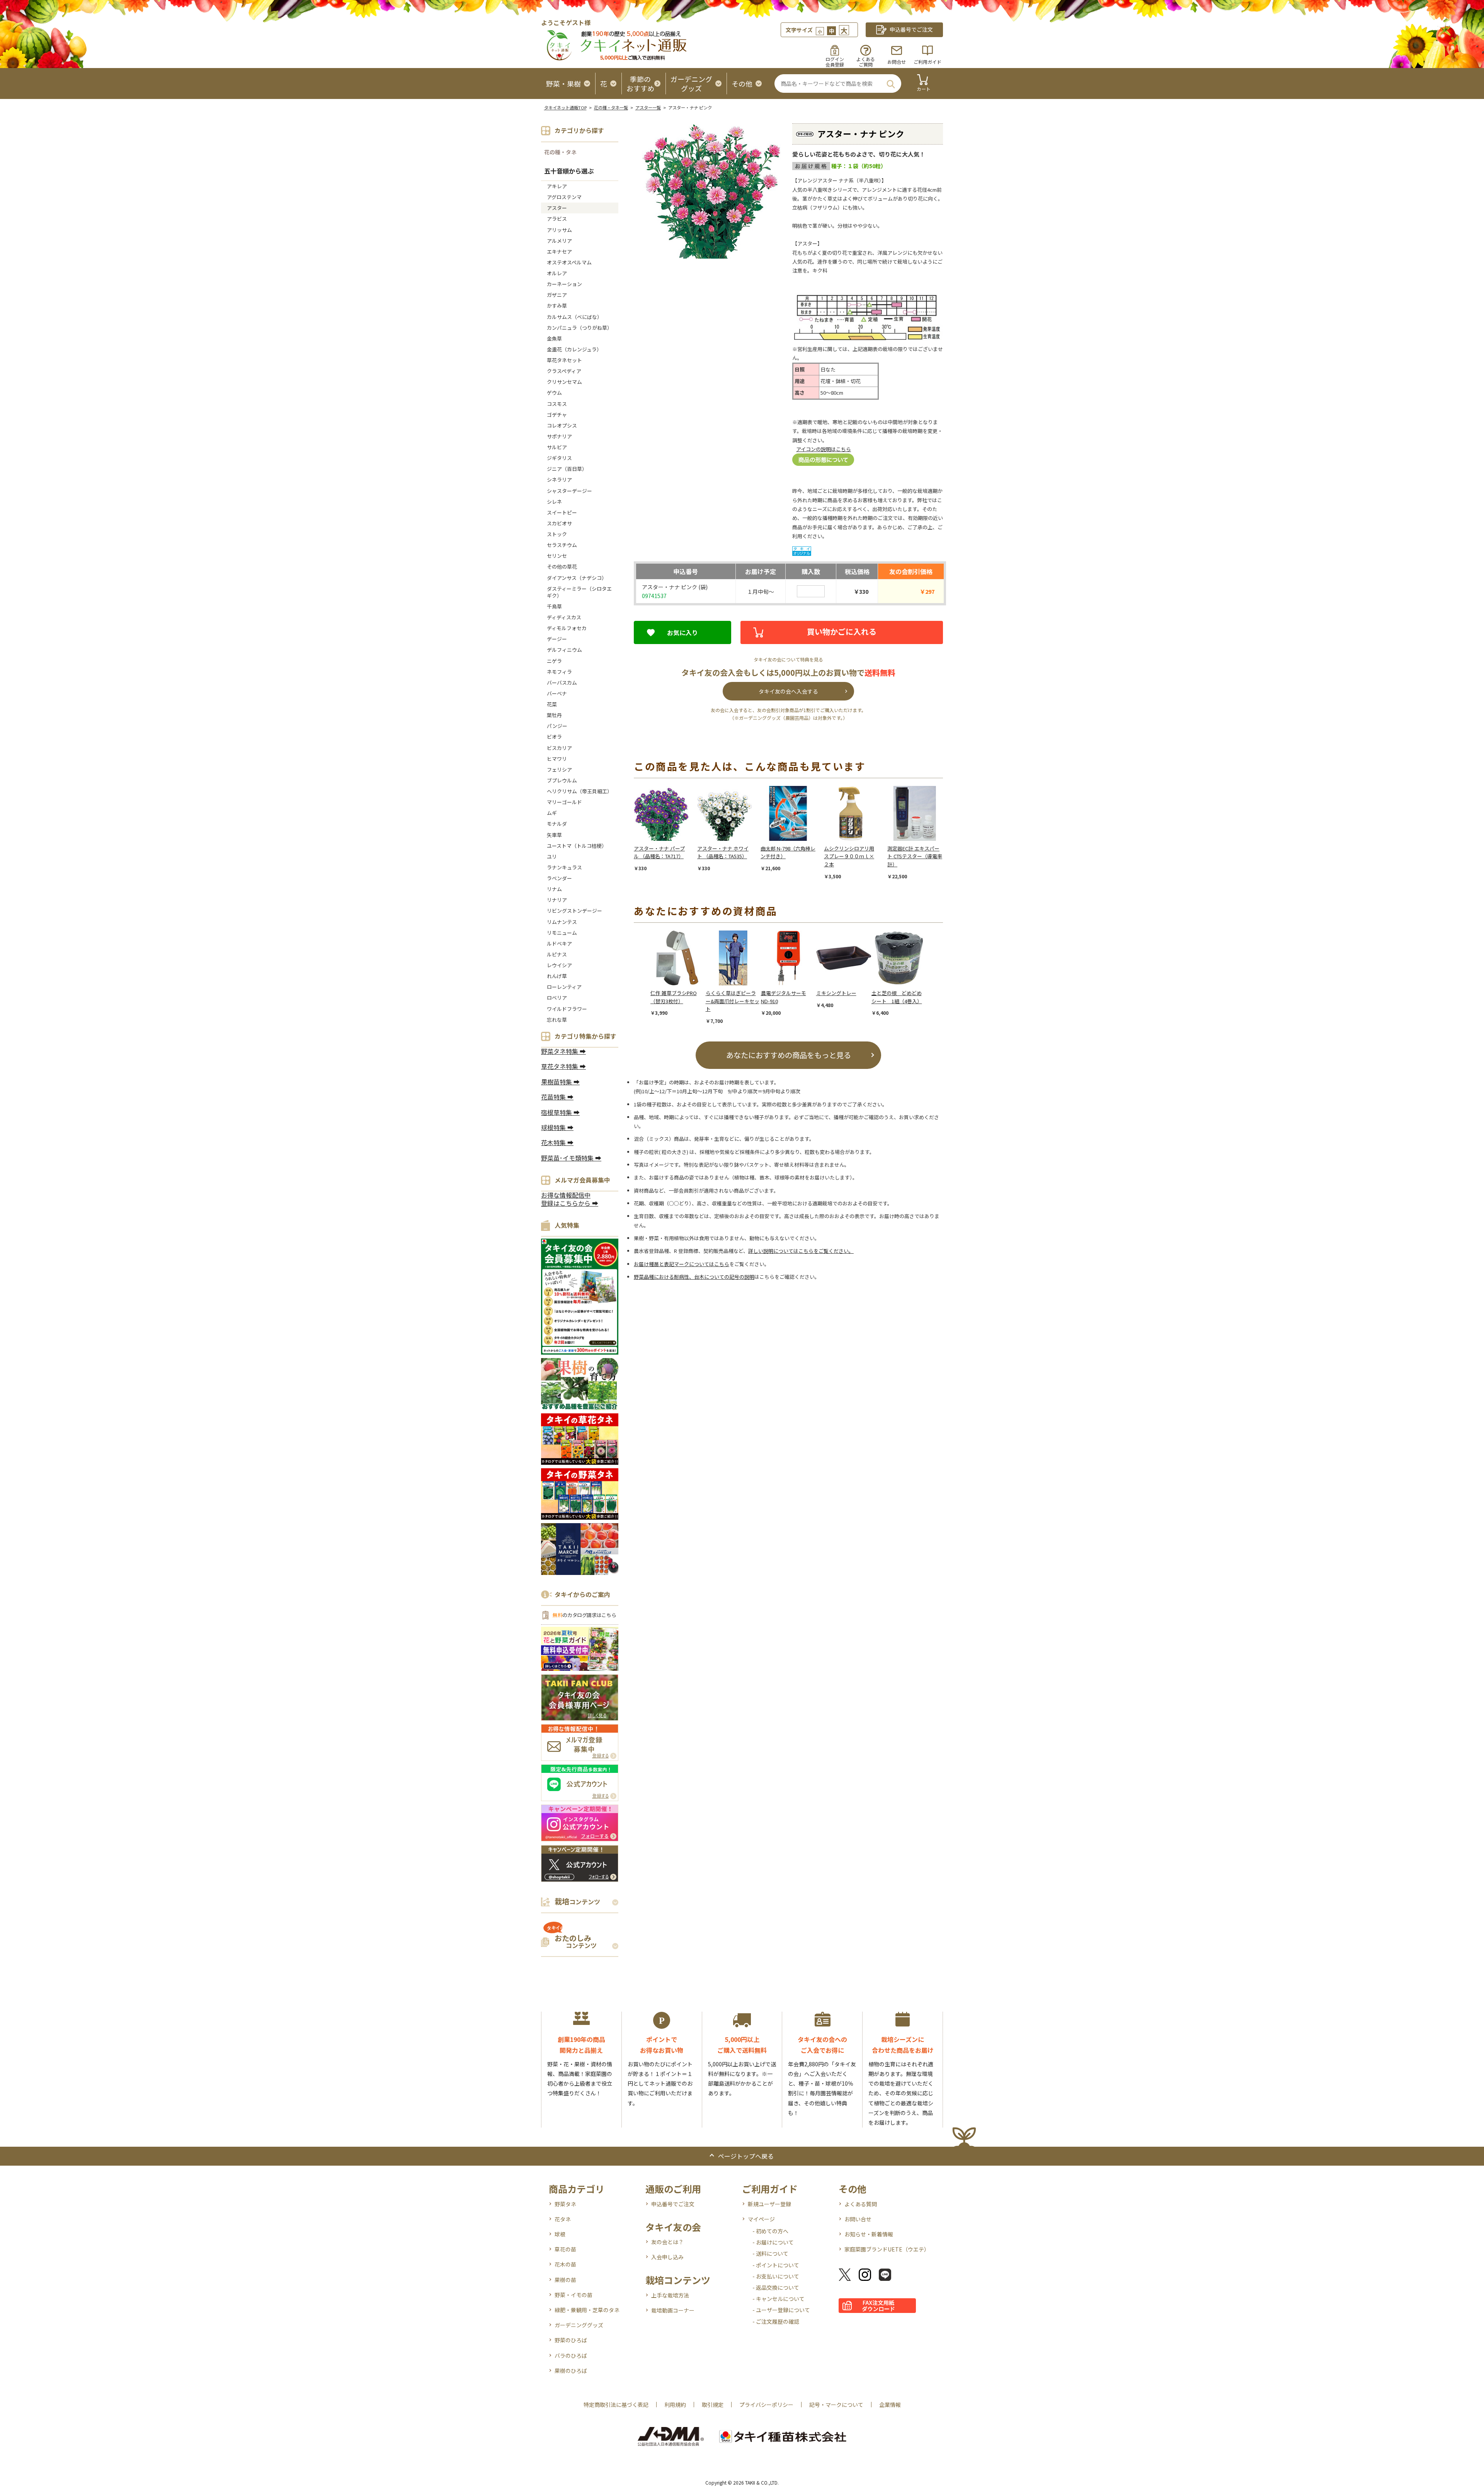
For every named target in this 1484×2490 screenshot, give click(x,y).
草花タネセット (564, 360)
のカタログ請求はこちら (584, 1615)
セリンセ (557, 556)
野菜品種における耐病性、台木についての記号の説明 (694, 1277)
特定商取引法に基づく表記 (616, 2405)
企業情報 (890, 2405)
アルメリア (559, 241)
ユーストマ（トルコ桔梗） (577, 846)
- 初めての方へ (770, 2231)
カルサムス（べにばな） (574, 317)
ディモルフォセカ (567, 628)
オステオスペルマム (569, 262)
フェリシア (559, 769)
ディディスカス (564, 617)
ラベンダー (559, 878)
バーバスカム (562, 683)
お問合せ (897, 62)
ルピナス (557, 954)
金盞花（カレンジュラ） (574, 349)
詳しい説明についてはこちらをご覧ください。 (801, 1251)
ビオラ (554, 737)
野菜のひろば (571, 2340)
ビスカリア (559, 748)
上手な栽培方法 (670, 2295)
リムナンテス (562, 922)
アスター (557, 208)
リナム (554, 889)
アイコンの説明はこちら (824, 449)
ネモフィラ (559, 672)
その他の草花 (562, 567)
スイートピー (562, 512)
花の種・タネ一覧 (611, 107)
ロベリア (557, 998)
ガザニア (557, 295)
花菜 (552, 704)
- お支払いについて (776, 2276)
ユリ (552, 856)
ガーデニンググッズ (579, 2325)
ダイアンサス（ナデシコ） (577, 578)
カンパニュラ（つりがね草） (579, 328)
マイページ (761, 2219)
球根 (560, 2234)
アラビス (557, 219)
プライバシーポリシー (766, 2405)
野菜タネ (565, 2204)
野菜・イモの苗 (574, 2295)
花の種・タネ (560, 152)
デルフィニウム (564, 650)
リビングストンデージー (574, 911)
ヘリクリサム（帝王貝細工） (579, 791)
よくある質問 (861, 2204)
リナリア (557, 900)
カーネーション (564, 284)
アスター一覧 (648, 107)
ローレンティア (564, 987)
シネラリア (559, 480)
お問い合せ (858, 2219)
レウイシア (559, 965)
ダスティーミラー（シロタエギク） (579, 592)
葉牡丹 (554, 715)
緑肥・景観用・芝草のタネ (587, 2310)
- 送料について (770, 2253)
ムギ (552, 813)
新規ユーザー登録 (769, 2204)
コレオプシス (562, 425)
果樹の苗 (565, 2280)
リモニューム (562, 933)
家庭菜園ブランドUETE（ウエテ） (887, 2249)
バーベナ (557, 693)
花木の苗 (565, 2264)
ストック (557, 534)
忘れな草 (557, 1020)
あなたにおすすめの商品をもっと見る (789, 1055)
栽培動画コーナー (673, 2310)
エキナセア (559, 251)
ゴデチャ (557, 415)
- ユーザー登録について (781, 2310)
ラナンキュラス (564, 867)
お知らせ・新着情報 (869, 2234)
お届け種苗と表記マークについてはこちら (682, 1264)
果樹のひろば (571, 2371)
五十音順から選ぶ (569, 171)
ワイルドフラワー (567, 1009)
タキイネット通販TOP (565, 107)
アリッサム (559, 230)
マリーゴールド (564, 802)
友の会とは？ (667, 2242)
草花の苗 (565, 2249)
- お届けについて (773, 2242)
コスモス (557, 404)
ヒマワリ (557, 759)
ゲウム (554, 393)
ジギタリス (559, 458)
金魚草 (554, 338)
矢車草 (554, 835)
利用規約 (675, 2405)
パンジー (557, 726)
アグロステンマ (564, 197)
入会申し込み (667, 2257)
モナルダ (557, 824)
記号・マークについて (836, 2405)
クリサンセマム (564, 382)
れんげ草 (557, 976)
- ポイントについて (776, 2265)
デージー (557, 639)
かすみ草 (557, 306)
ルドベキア (559, 943)
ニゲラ (554, 661)
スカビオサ (559, 523)
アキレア (557, 186)
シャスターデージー (569, 491)
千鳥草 (554, 606)
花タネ (563, 2219)
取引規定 (713, 2405)
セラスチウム (564, 545)
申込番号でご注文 (673, 2204)
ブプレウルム (562, 780)
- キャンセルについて (779, 2299)
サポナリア (559, 436)
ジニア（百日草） (567, 469)
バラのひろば (571, 2355)
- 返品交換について (776, 2287)
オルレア (557, 273)
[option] (665, 829)
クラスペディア (564, 371)
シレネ (554, 502)
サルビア (557, 447)
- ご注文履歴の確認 (776, 2321)
